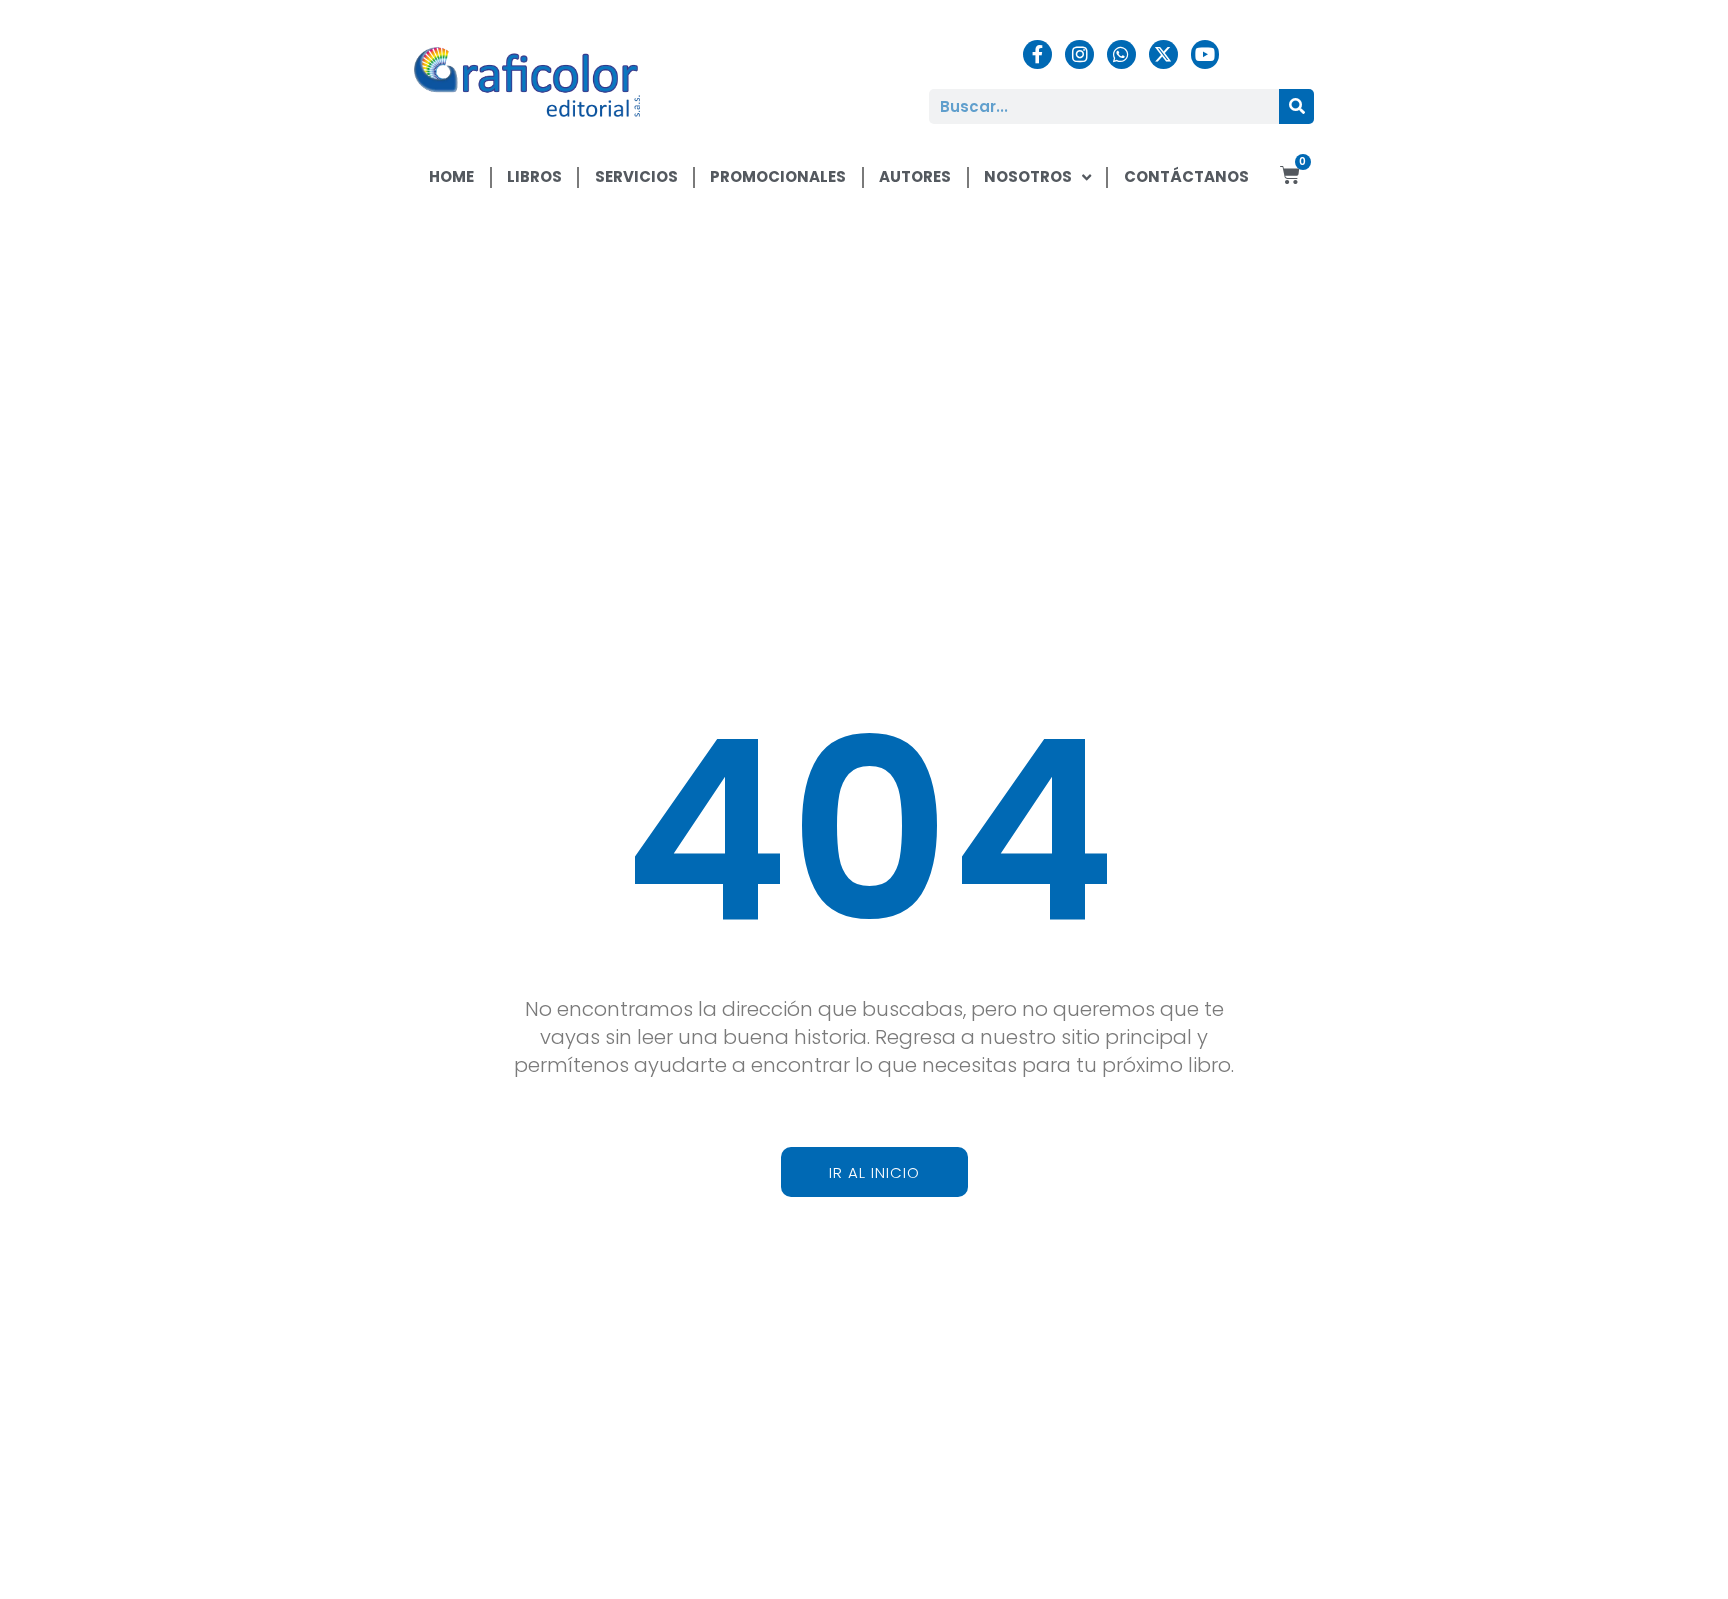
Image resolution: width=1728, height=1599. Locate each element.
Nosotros (1028, 176)
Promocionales (778, 176)
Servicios (636, 176)
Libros (534, 176)
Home (451, 176)
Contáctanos (1186, 176)
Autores (915, 176)
